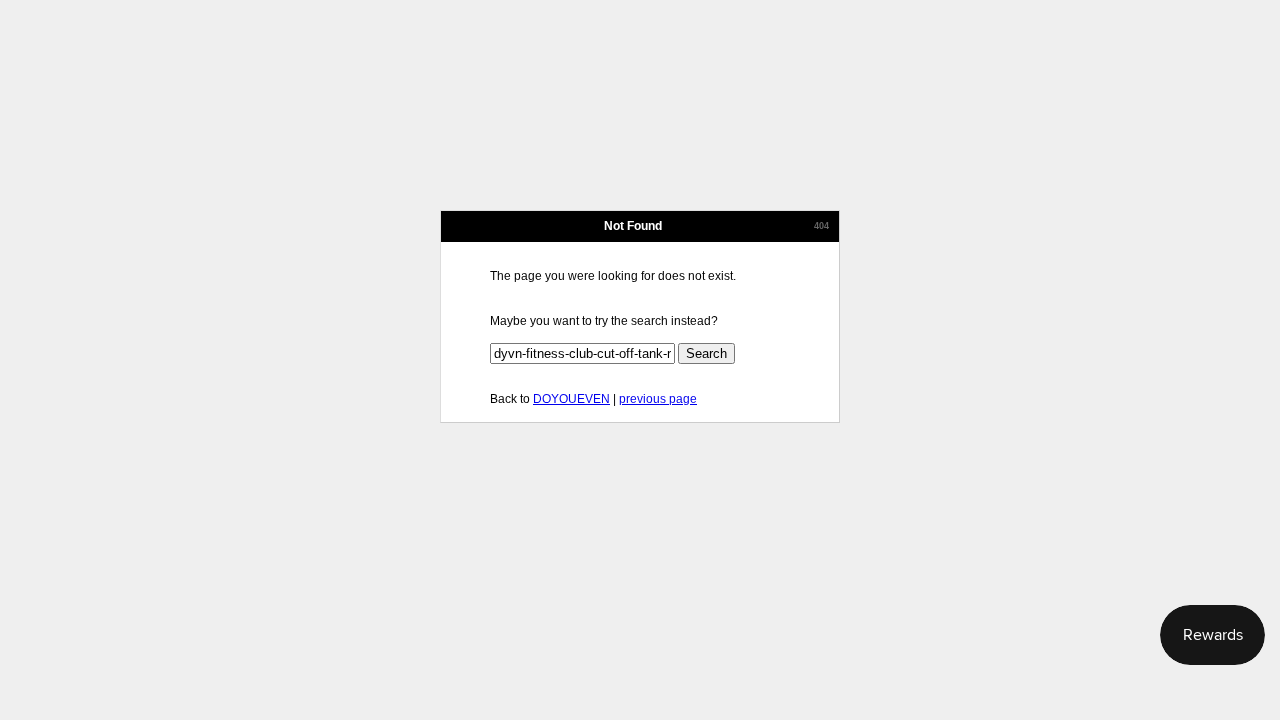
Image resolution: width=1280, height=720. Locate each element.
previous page (658, 399)
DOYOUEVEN (571, 399)
